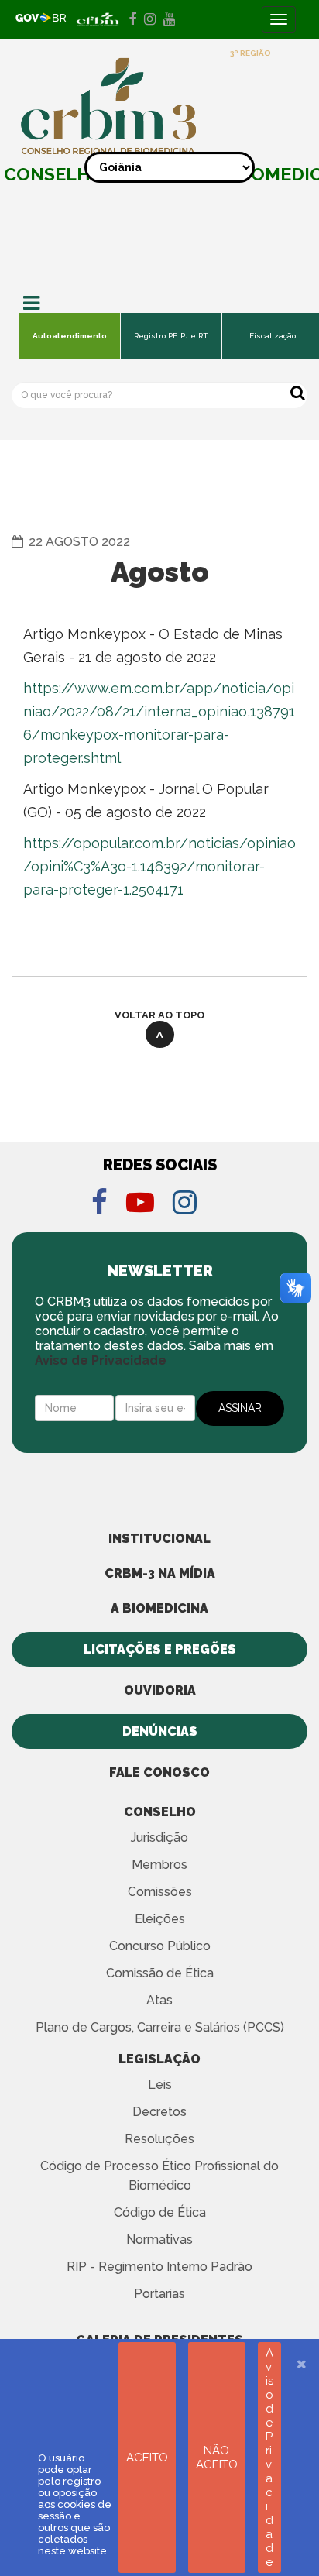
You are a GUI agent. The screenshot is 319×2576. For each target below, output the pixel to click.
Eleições (160, 1919)
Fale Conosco (159, 1772)
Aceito (147, 2458)
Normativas (159, 2239)
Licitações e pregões (160, 1649)
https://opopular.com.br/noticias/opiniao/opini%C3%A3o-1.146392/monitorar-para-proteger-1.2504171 (159, 866)
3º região (250, 53)
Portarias (159, 2294)
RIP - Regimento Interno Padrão (159, 2267)
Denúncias (160, 1731)
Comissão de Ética (160, 1973)
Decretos (159, 2112)
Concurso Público (160, 1946)
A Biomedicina (159, 1608)
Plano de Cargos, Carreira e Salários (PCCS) (160, 2027)
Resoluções (159, 2139)
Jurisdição (159, 1838)
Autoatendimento (70, 336)
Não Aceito (217, 2458)
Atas (159, 2000)
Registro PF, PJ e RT (171, 336)
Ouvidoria (160, 1690)
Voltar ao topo (159, 1015)
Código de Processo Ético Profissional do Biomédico (159, 2176)
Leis (160, 2085)
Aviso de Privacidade (101, 1360)
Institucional (159, 1539)
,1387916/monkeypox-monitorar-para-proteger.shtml (159, 735)
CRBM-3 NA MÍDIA (160, 1573)
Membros (159, 1865)
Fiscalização (273, 336)
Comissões (160, 1892)
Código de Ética (160, 2212)
